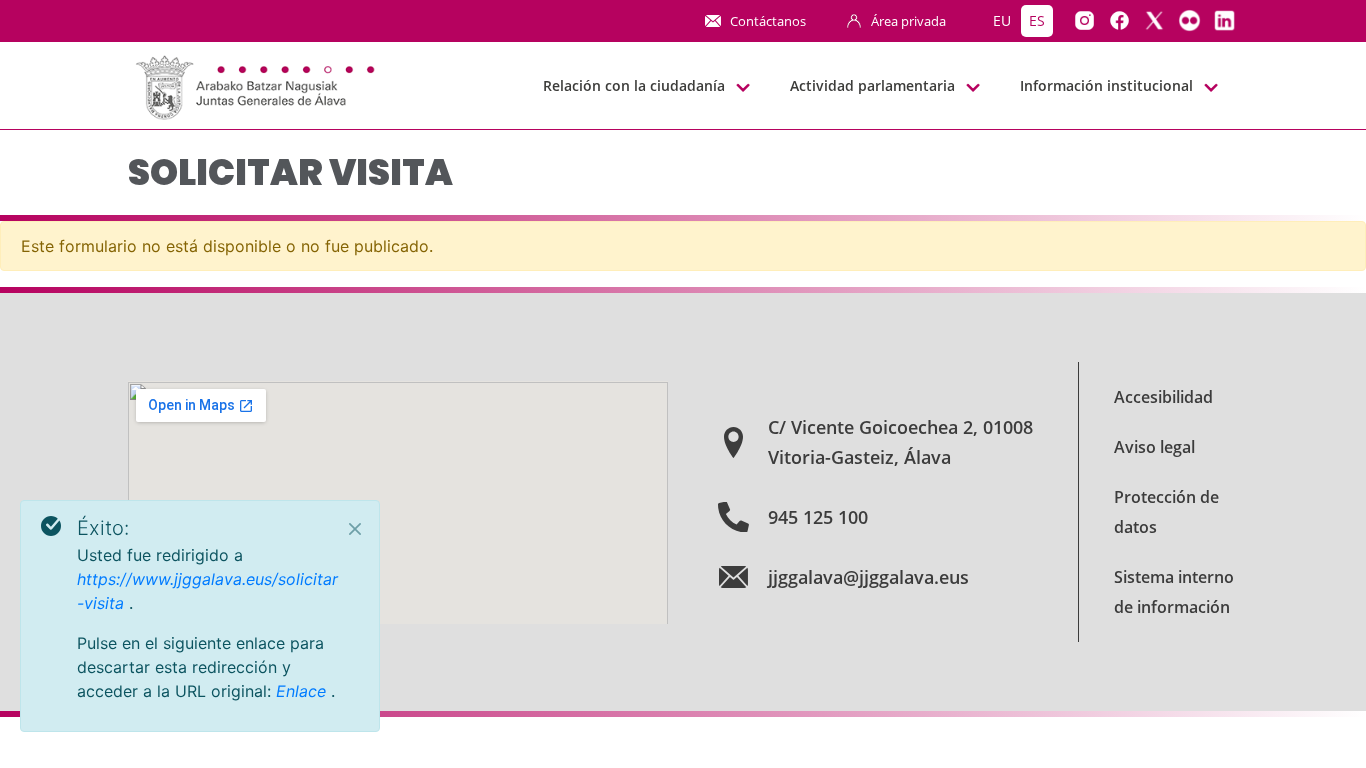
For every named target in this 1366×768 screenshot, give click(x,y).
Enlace (303, 691)
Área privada (908, 21)
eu (1002, 20)
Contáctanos (768, 21)
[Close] (355, 529)
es (1037, 20)
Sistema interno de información (1174, 592)
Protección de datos (1166, 512)
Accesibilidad (1163, 397)
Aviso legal (1154, 447)
